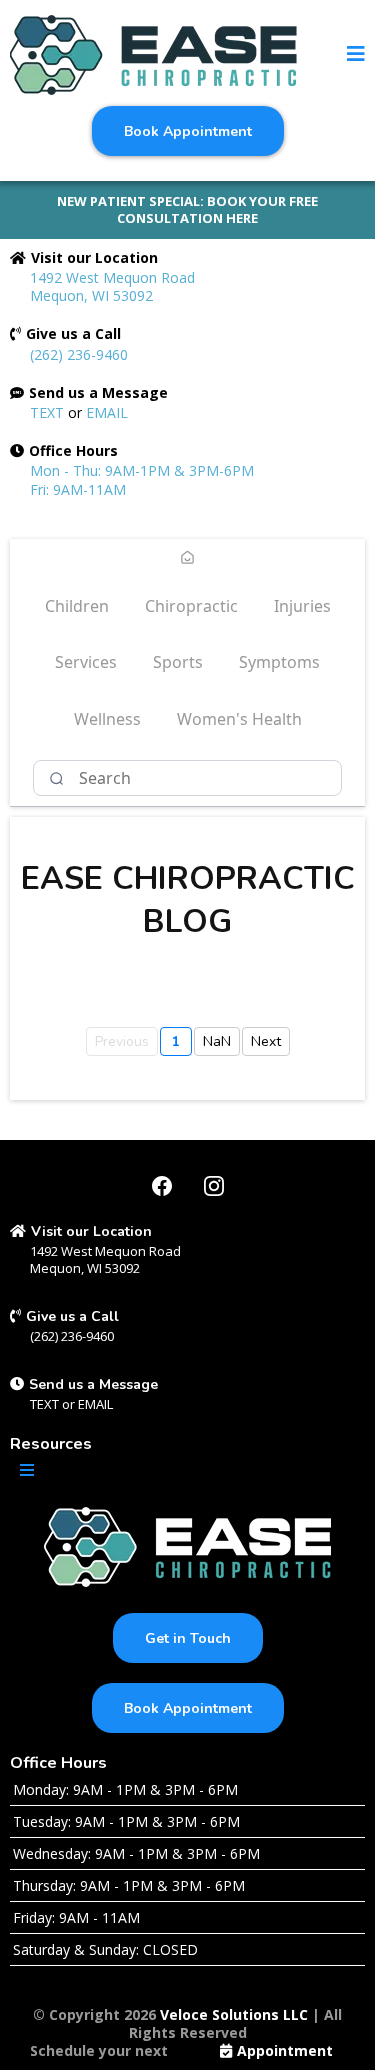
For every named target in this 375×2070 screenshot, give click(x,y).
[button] (356, 55)
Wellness (107, 719)
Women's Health (239, 719)
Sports (178, 662)
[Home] (187, 559)
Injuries (302, 606)
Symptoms (279, 662)
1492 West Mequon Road (105, 1251)
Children (77, 606)
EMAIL (107, 412)
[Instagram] (214, 1186)
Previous (122, 1041)
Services (86, 662)
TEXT (47, 412)
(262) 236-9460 (79, 354)
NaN (217, 1041)
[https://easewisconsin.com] (153, 55)
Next (266, 1041)
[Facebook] (162, 1186)
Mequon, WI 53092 (85, 1268)
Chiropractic (191, 606)
